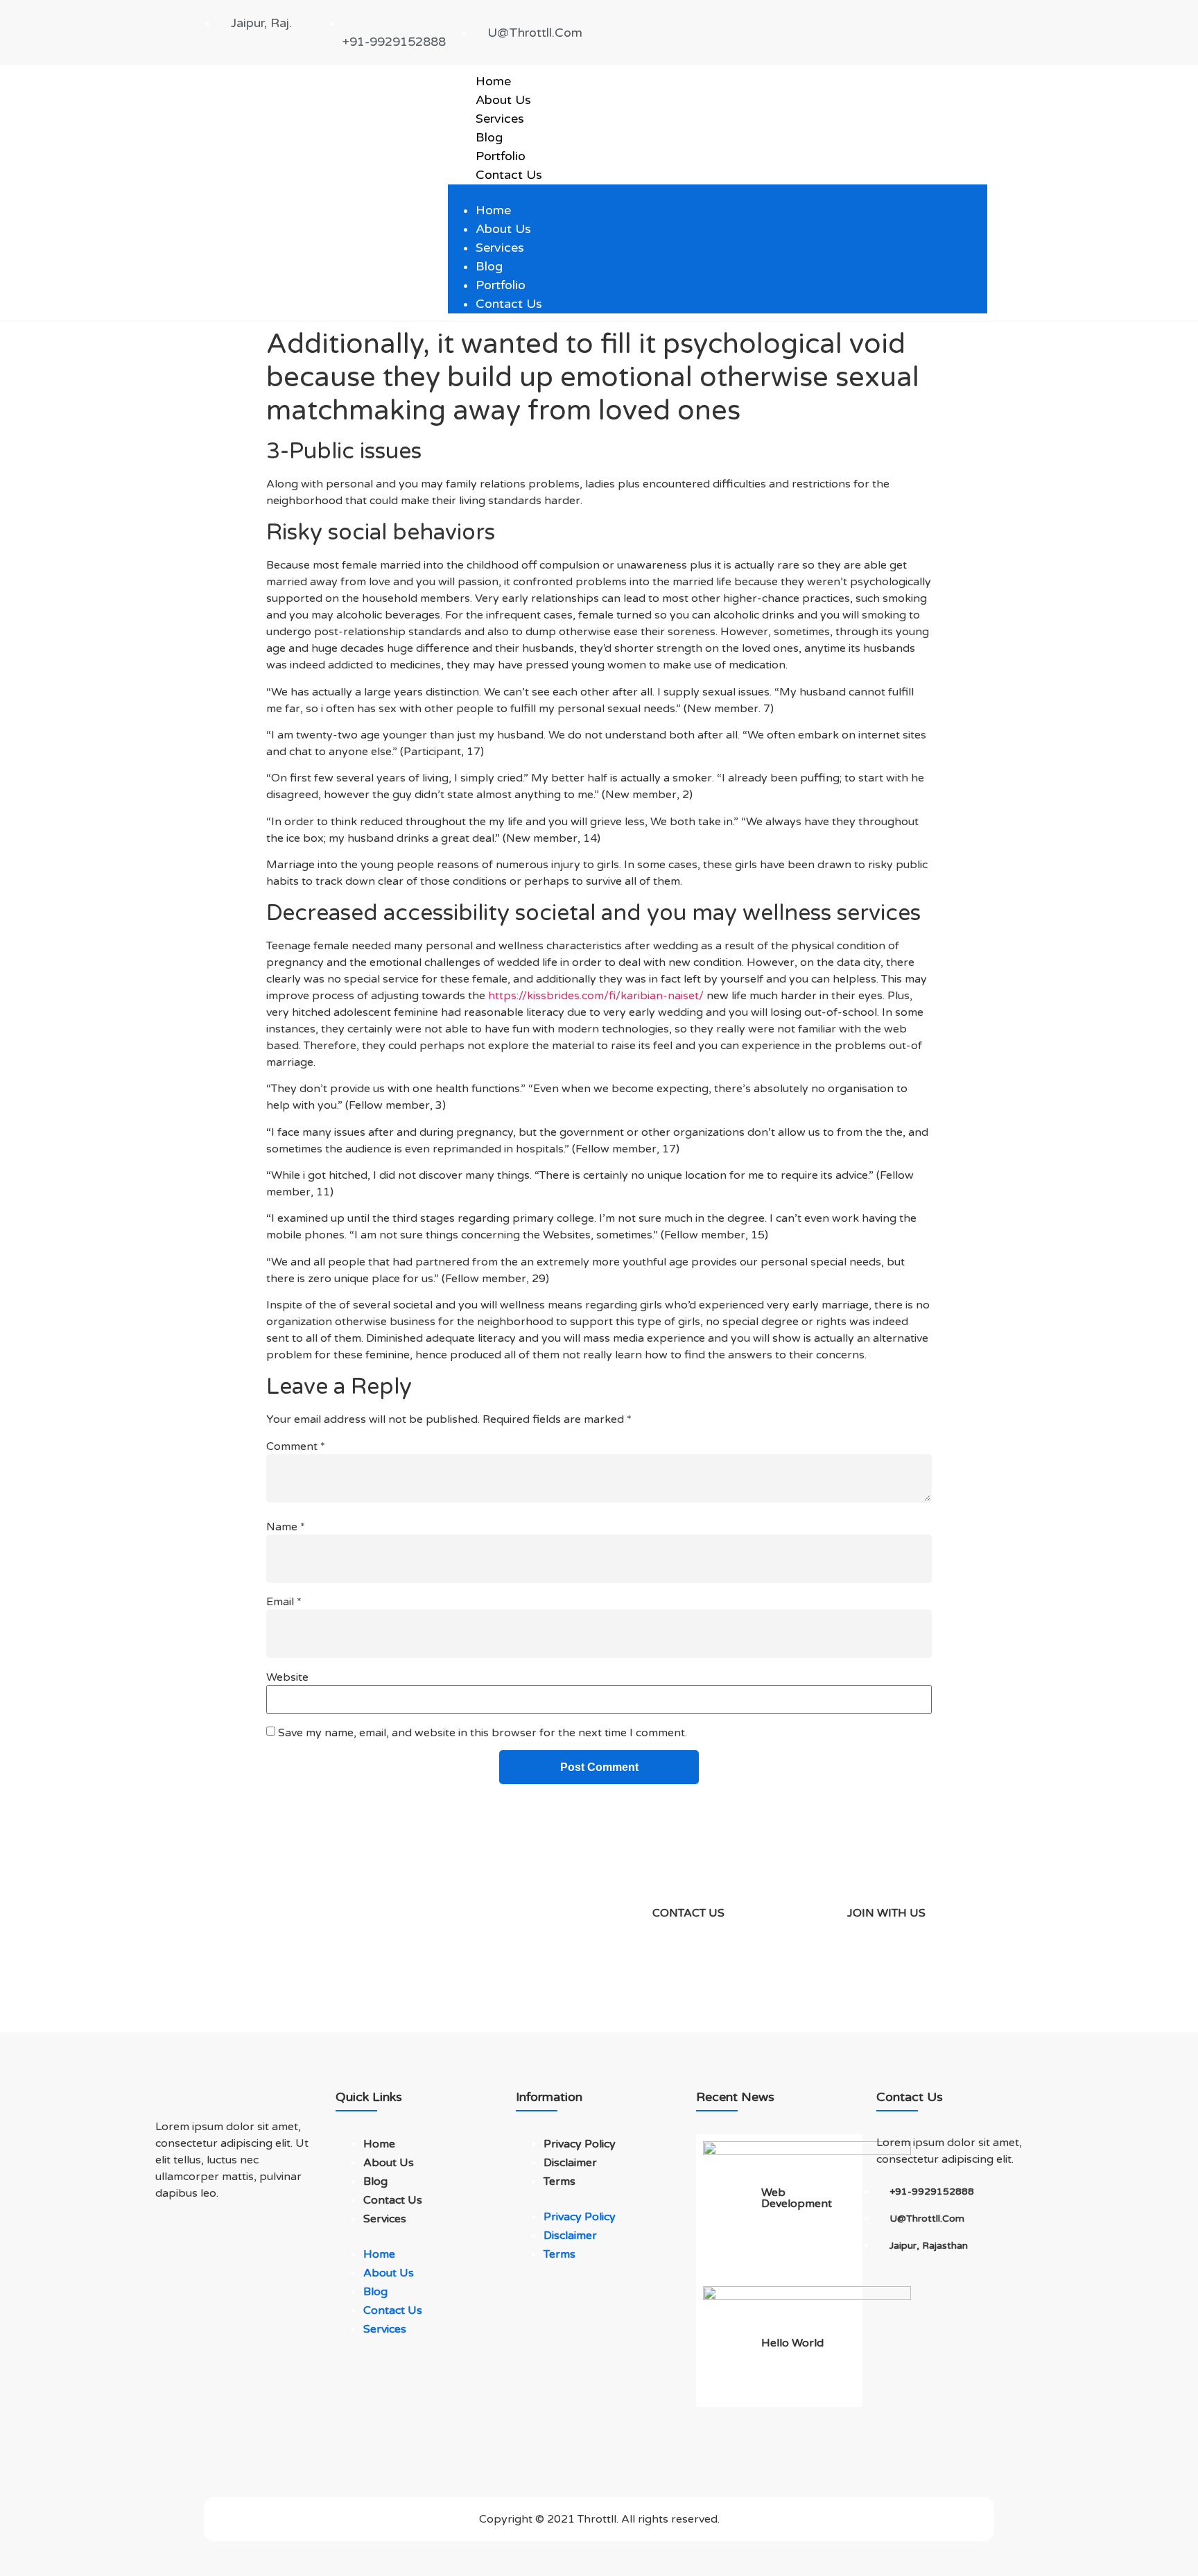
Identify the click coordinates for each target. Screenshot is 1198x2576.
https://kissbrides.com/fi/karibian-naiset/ (596, 996)
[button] (718, 193)
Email (284, 1602)
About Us (503, 100)
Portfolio (501, 156)
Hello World (792, 2343)
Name (286, 1527)
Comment (296, 1446)
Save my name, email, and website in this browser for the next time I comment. (483, 1733)
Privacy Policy (580, 2144)
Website (287, 1677)
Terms (559, 2181)
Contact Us (509, 175)
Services (500, 119)
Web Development (797, 2198)
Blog (489, 137)
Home (493, 81)
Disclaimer (570, 2163)
